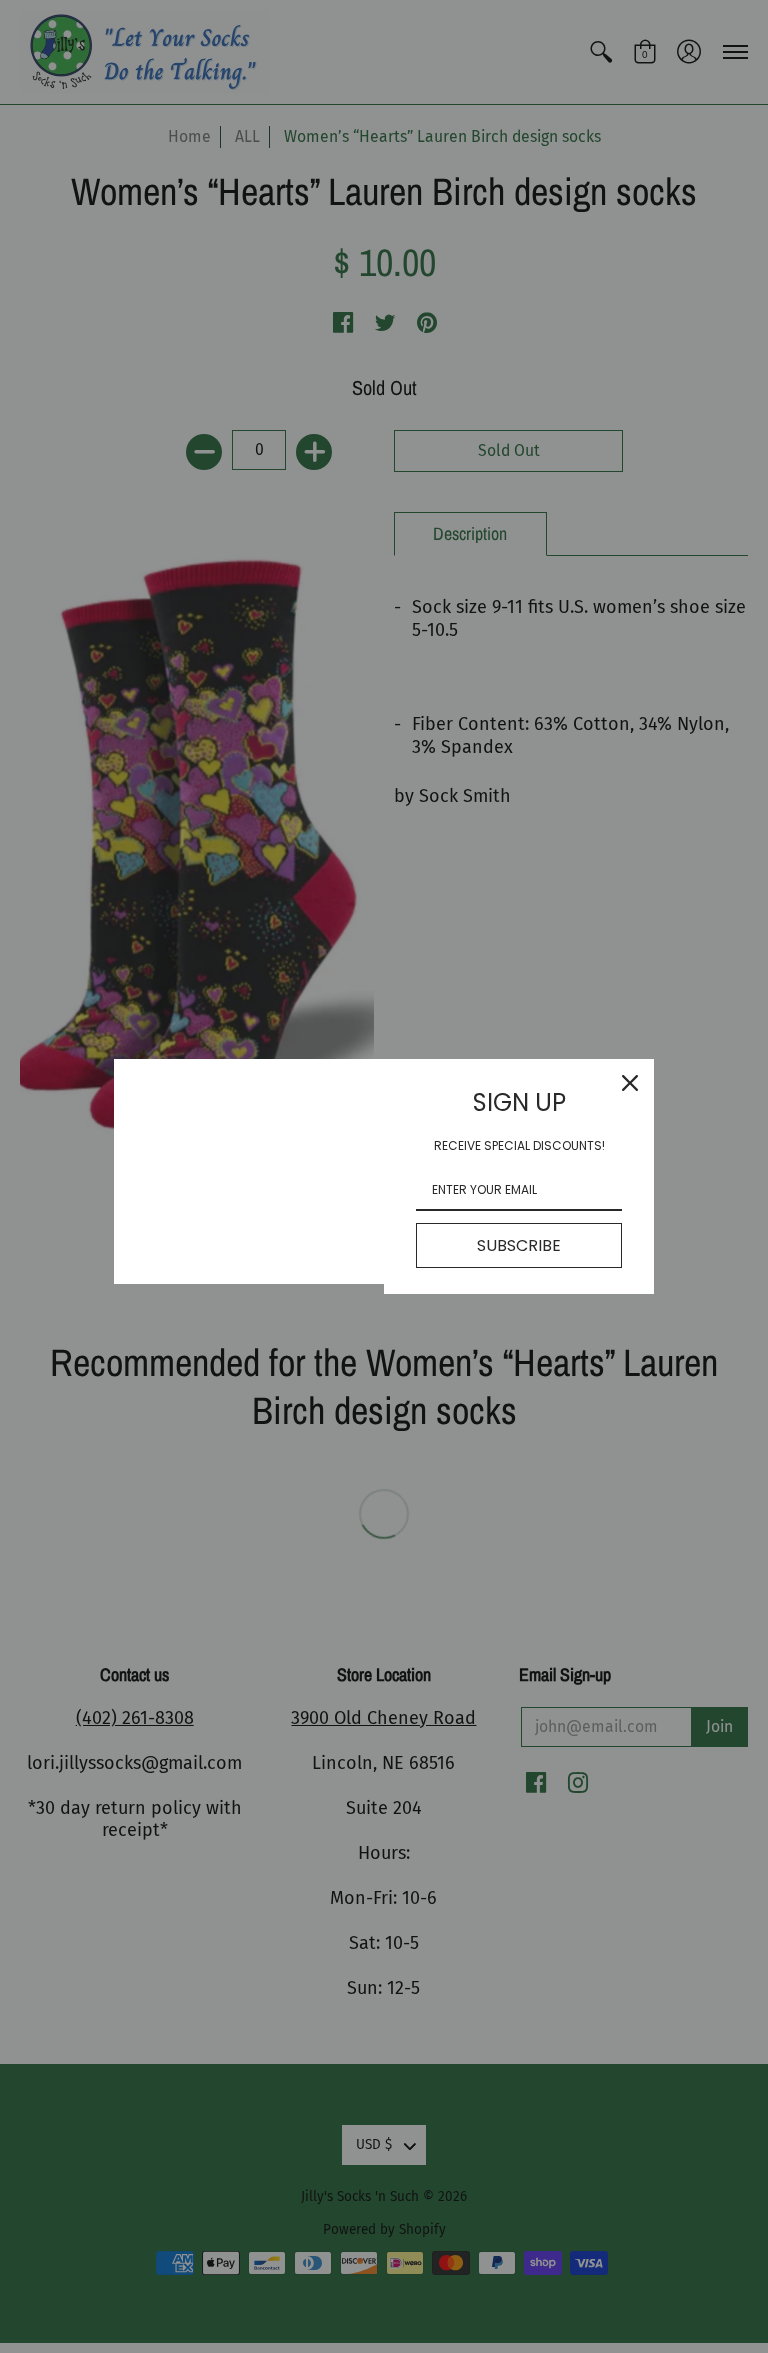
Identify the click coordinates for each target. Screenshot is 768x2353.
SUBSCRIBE (519, 1245)
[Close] (630, 1083)
